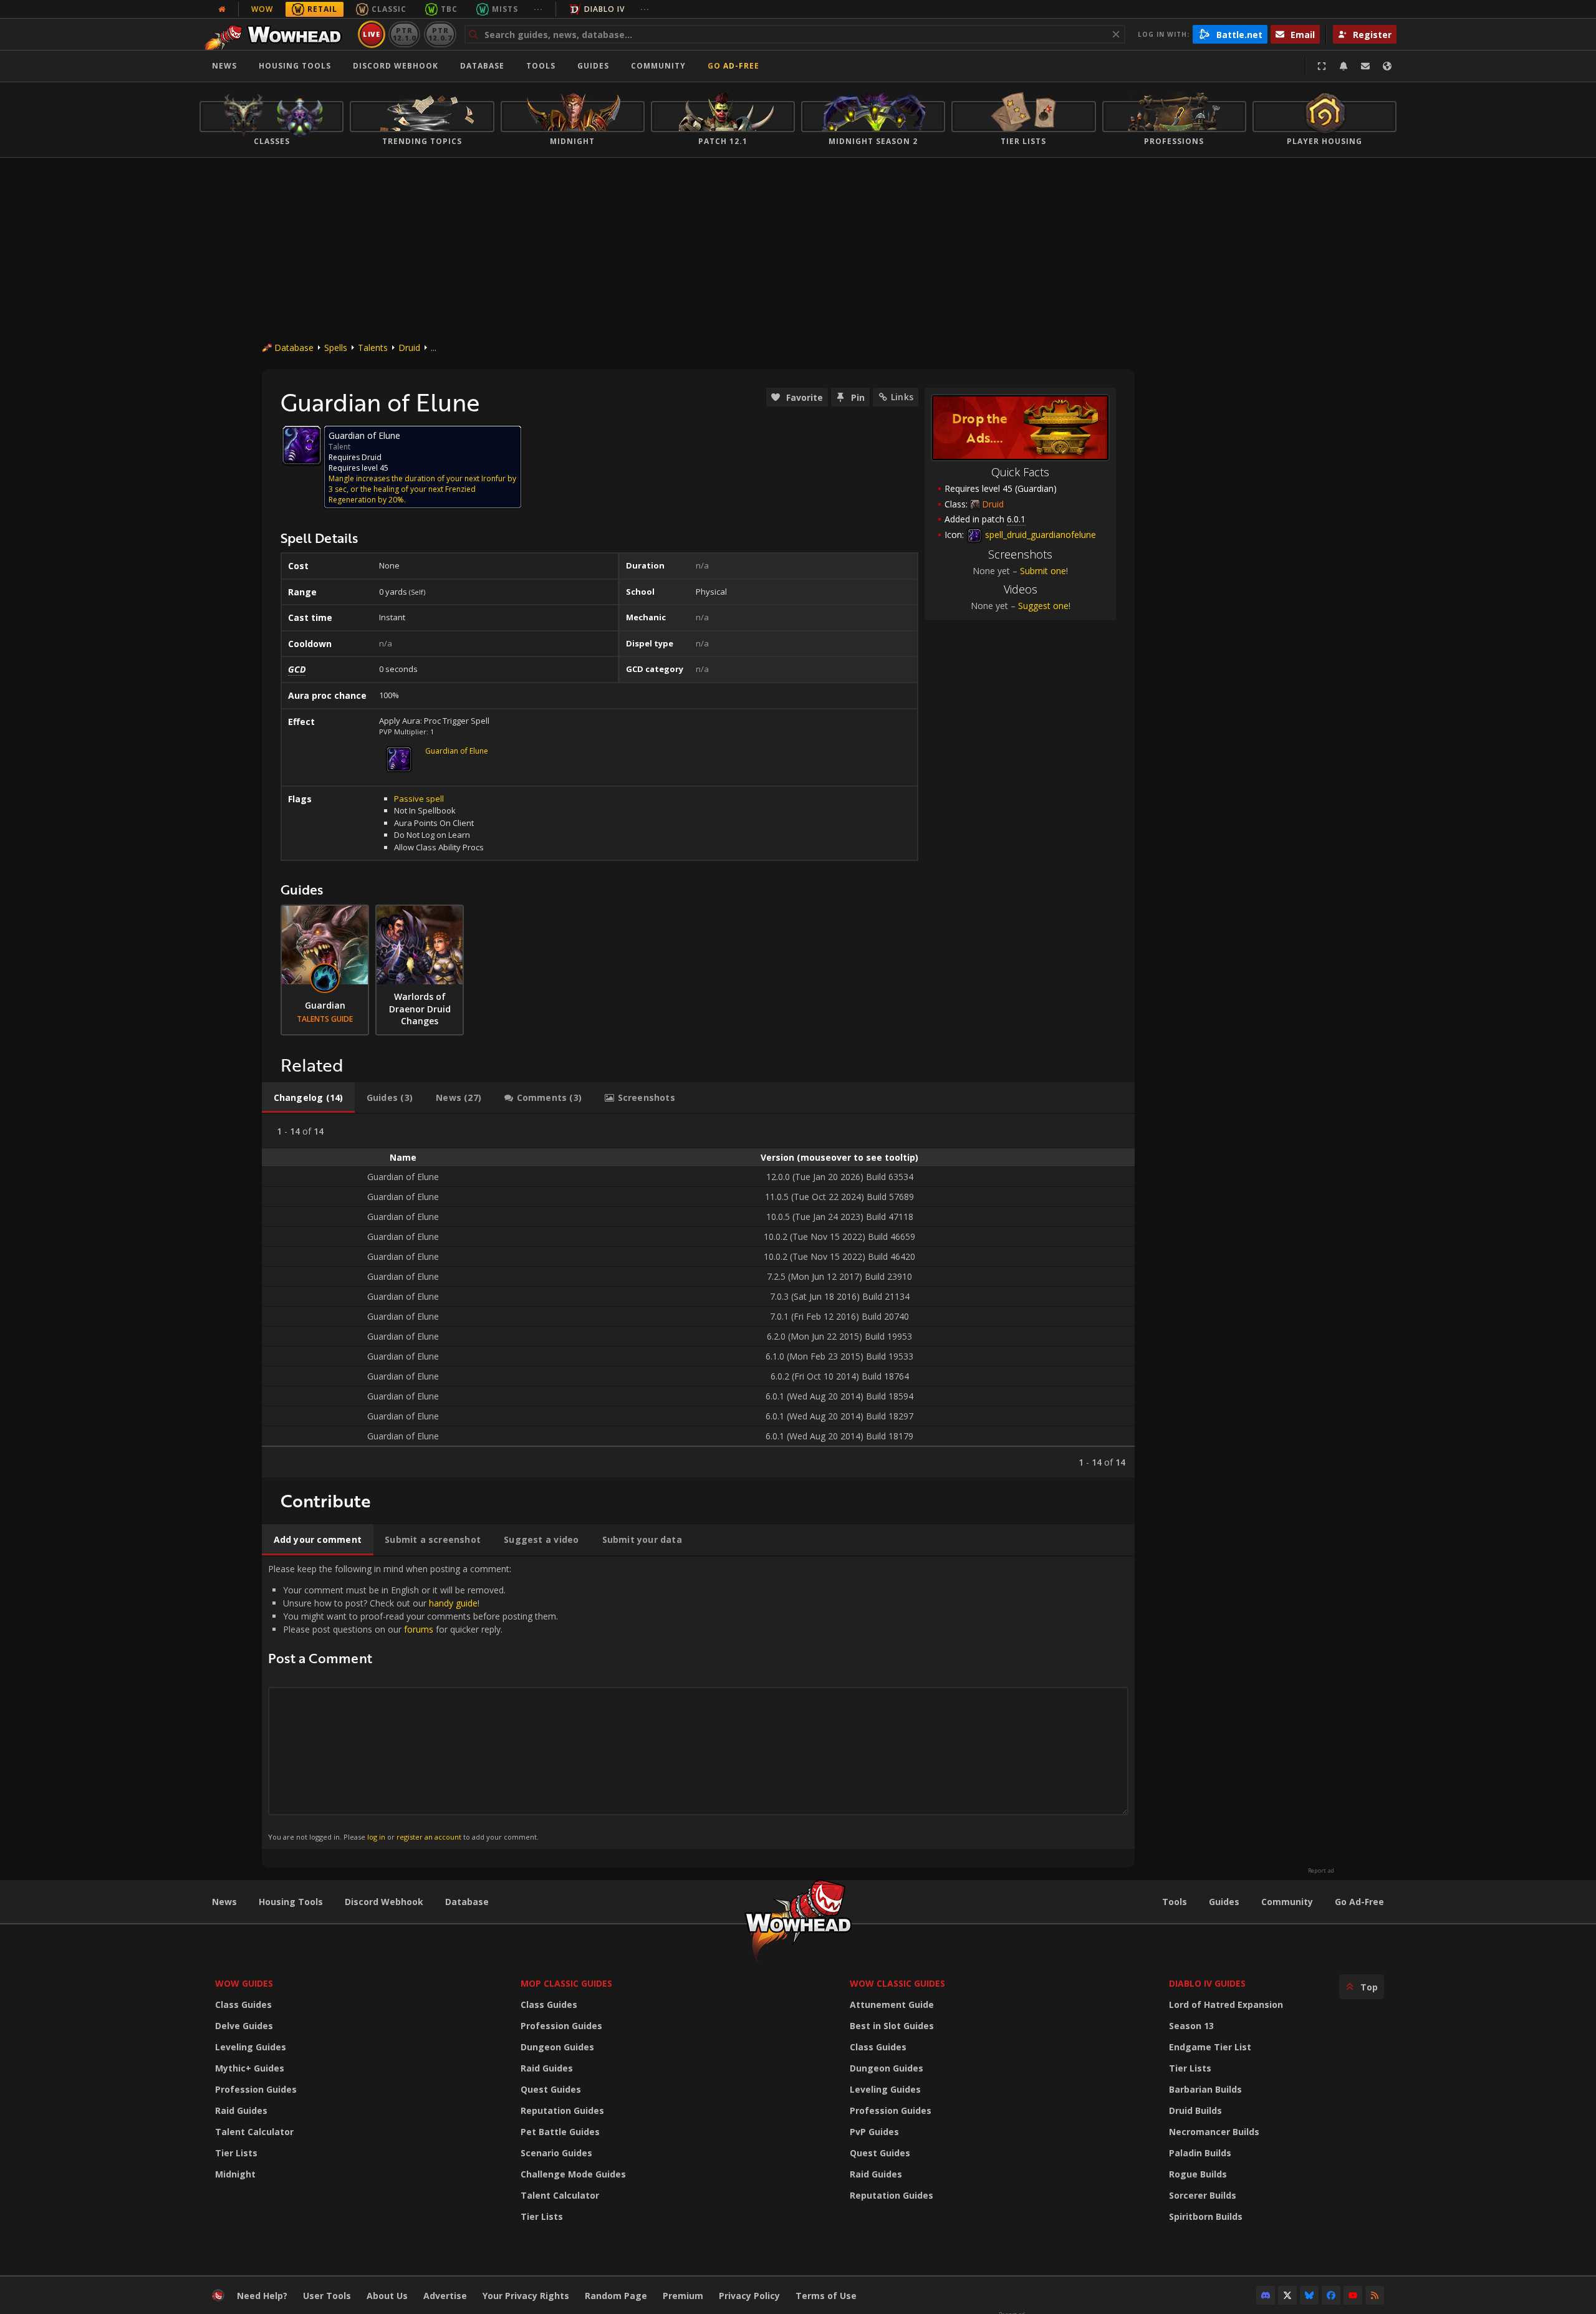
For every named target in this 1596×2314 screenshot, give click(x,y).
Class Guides (243, 2004)
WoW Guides (244, 1983)
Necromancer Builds (1214, 2132)
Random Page (616, 2296)
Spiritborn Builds (1206, 2216)
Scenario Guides (556, 2153)
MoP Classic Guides (566, 1983)
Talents (373, 348)
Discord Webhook (396, 66)
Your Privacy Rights (526, 2296)
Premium (683, 2296)
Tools (1175, 1902)
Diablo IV (604, 9)
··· (538, 9)
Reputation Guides (562, 2110)
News (224, 66)
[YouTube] (1353, 2295)
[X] (1287, 2295)
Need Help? (262, 2296)
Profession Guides (256, 2089)
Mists (505, 9)
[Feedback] (1365, 66)
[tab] (308, 1098)
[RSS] (1375, 2295)
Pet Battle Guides (560, 2132)
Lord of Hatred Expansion (1226, 2004)
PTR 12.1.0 (404, 34)
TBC (449, 9)
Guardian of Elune (457, 751)
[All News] (222, 9)
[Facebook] (1331, 2295)
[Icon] (302, 445)
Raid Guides (241, 2110)
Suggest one (1043, 606)
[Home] (276, 34)
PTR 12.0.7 (440, 34)
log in (376, 1837)
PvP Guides (874, 2132)
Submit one (1043, 571)
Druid (409, 348)
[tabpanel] (698, 1296)
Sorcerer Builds (1203, 2195)
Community (658, 66)
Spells (336, 348)
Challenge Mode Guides (573, 2174)
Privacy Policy (749, 2296)
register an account (429, 1837)
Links (902, 397)
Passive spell (419, 799)
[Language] (1387, 66)
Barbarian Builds (1205, 2089)
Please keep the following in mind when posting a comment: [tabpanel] (413, 1702)
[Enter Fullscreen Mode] (1322, 66)
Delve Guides (244, 2026)
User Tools (327, 2296)
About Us (387, 2296)
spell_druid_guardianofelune (1039, 535)
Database (482, 66)
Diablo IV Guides (1207, 1983)
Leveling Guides (251, 2047)
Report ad (1321, 1871)
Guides (593, 66)
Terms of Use (826, 2296)
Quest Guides (551, 2089)
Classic (389, 9)
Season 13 (1191, 2026)
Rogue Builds (1198, 2174)
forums (419, 1629)
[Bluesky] (1309, 2295)
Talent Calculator (254, 2132)
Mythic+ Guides (250, 2068)
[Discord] (1266, 2295)
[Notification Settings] (1344, 66)
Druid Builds (1195, 2110)
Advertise (445, 2296)
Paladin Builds (1200, 2153)
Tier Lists (236, 2153)
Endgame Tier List (1210, 2047)
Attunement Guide (892, 2004)
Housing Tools (291, 1902)
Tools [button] (541, 66)
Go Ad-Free (733, 66)
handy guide (453, 1603)
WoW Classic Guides (897, 1983)
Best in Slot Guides (892, 2026)
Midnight (235, 2174)
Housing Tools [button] (295, 66)
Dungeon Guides (557, 2047)
